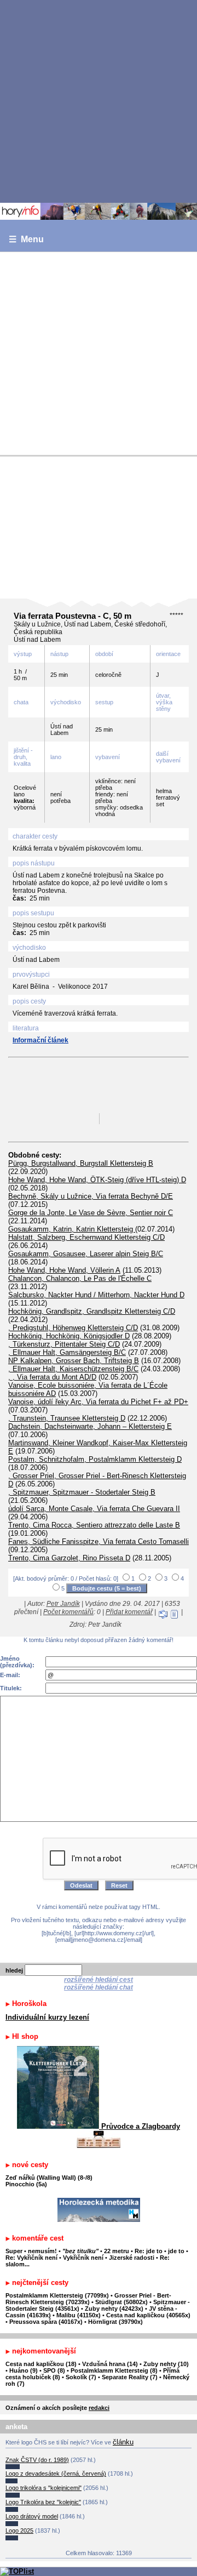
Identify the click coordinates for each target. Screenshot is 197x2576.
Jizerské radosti (132, 2258)
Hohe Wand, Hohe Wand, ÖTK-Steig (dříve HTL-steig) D (97, 1180)
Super (14, 2251)
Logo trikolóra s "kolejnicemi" (44, 2488)
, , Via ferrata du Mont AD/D (52, 1377)
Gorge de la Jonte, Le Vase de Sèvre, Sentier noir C (91, 1213)
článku (123, 2442)
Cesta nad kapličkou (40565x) (148, 2315)
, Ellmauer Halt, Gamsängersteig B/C (67, 1352)
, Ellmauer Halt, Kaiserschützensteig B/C (73, 1369)
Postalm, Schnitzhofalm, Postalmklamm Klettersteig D (95, 1459)
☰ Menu (26, 239)
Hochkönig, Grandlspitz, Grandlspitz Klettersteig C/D (92, 1311)
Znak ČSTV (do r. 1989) (37, 2460)
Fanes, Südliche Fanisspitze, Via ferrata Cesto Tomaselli (99, 1541)
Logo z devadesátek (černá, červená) (56, 2474)
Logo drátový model (32, 2516)
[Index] (99, 211)
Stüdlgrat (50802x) (121, 2302)
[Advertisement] (99, 101)
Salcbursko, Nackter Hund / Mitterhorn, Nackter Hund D (96, 1295)
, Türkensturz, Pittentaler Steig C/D (64, 1344)
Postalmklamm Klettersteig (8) (114, 2370)
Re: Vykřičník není (31, 2258)
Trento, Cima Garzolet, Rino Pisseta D (69, 1558)
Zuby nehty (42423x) (114, 2309)
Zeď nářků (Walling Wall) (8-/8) (49, 2178)
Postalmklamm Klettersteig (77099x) (57, 2295)
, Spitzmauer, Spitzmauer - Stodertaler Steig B (82, 1492)
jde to (177, 2251)
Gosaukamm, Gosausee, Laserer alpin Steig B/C (86, 1254)
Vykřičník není (83, 2258)
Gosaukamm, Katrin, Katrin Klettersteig (72, 1229)
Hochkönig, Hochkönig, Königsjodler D (69, 1336)
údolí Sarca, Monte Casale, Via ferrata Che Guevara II (94, 1509)
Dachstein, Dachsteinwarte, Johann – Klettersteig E (90, 1426)
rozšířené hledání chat (99, 1987)
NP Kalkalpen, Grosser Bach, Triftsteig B (74, 1361)
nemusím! (42, 2251)
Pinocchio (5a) (26, 2184)
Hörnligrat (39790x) (115, 2322)
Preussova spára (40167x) (46, 2322)
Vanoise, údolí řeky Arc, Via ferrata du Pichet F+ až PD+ (98, 1402)
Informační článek (40, 1040)
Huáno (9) (24, 2370)
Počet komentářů (68, 1612)
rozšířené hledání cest (99, 1980)
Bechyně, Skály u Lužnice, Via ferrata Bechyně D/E (91, 1196)
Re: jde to (149, 2251)
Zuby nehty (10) (166, 2364)
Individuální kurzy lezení (47, 2017)
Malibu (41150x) (79, 2315)
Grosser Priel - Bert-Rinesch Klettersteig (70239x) (88, 2299)
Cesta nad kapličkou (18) (41, 2364)
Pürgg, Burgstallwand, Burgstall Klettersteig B (81, 1163)
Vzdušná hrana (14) (110, 2364)
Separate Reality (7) (130, 2377)
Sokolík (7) (81, 2377)
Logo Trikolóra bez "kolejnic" (43, 2502)
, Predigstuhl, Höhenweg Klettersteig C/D (73, 1328)
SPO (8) (54, 2370)
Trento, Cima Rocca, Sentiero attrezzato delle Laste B (94, 1525)
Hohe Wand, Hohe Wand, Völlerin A (64, 1270)
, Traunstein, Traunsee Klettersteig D (67, 1418)
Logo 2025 (19, 2531)
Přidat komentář (129, 1612)
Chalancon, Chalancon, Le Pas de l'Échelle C (80, 1278)
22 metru (117, 2251)
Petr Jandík (63, 1604)
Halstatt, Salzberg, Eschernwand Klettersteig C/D (86, 1237)
